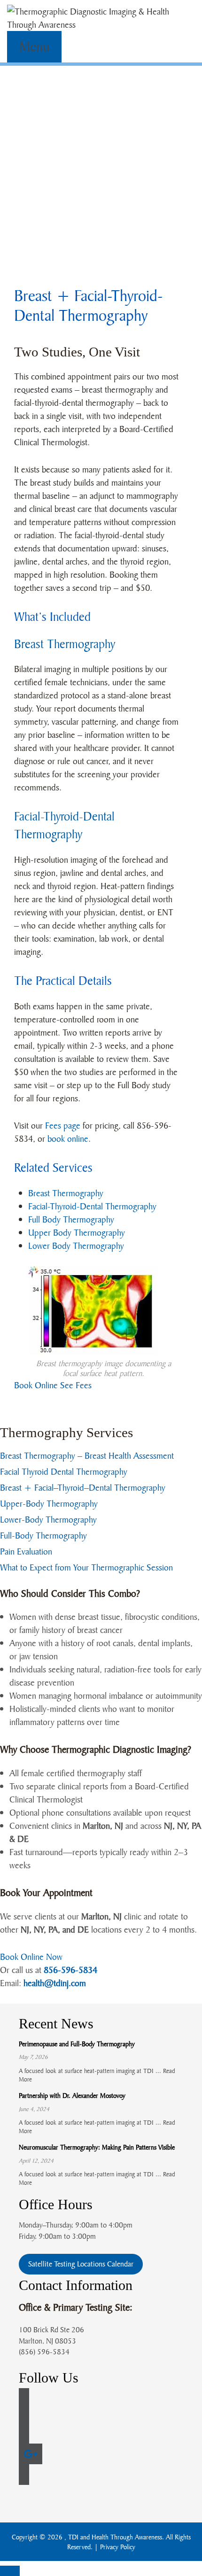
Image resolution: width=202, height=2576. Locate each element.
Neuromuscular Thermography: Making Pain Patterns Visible (97, 2147)
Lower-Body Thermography (48, 1519)
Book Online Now (31, 1957)
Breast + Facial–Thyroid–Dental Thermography (83, 1487)
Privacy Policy (118, 2547)
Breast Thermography (65, 644)
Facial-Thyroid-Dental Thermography (92, 1206)
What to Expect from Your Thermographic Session (86, 1567)
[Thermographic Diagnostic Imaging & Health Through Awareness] (101, 17)
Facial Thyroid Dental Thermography (64, 1471)
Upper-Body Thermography (49, 1503)
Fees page (63, 1125)
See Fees (76, 1385)
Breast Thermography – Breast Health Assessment (87, 1455)
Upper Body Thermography (77, 1232)
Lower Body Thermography (76, 1245)
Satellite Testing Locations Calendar (81, 2264)
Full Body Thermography (71, 1219)
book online (68, 1138)
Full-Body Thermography (43, 1535)
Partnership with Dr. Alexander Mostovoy (72, 2095)
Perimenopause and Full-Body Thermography (77, 2044)
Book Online (36, 1385)
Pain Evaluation (26, 1551)
